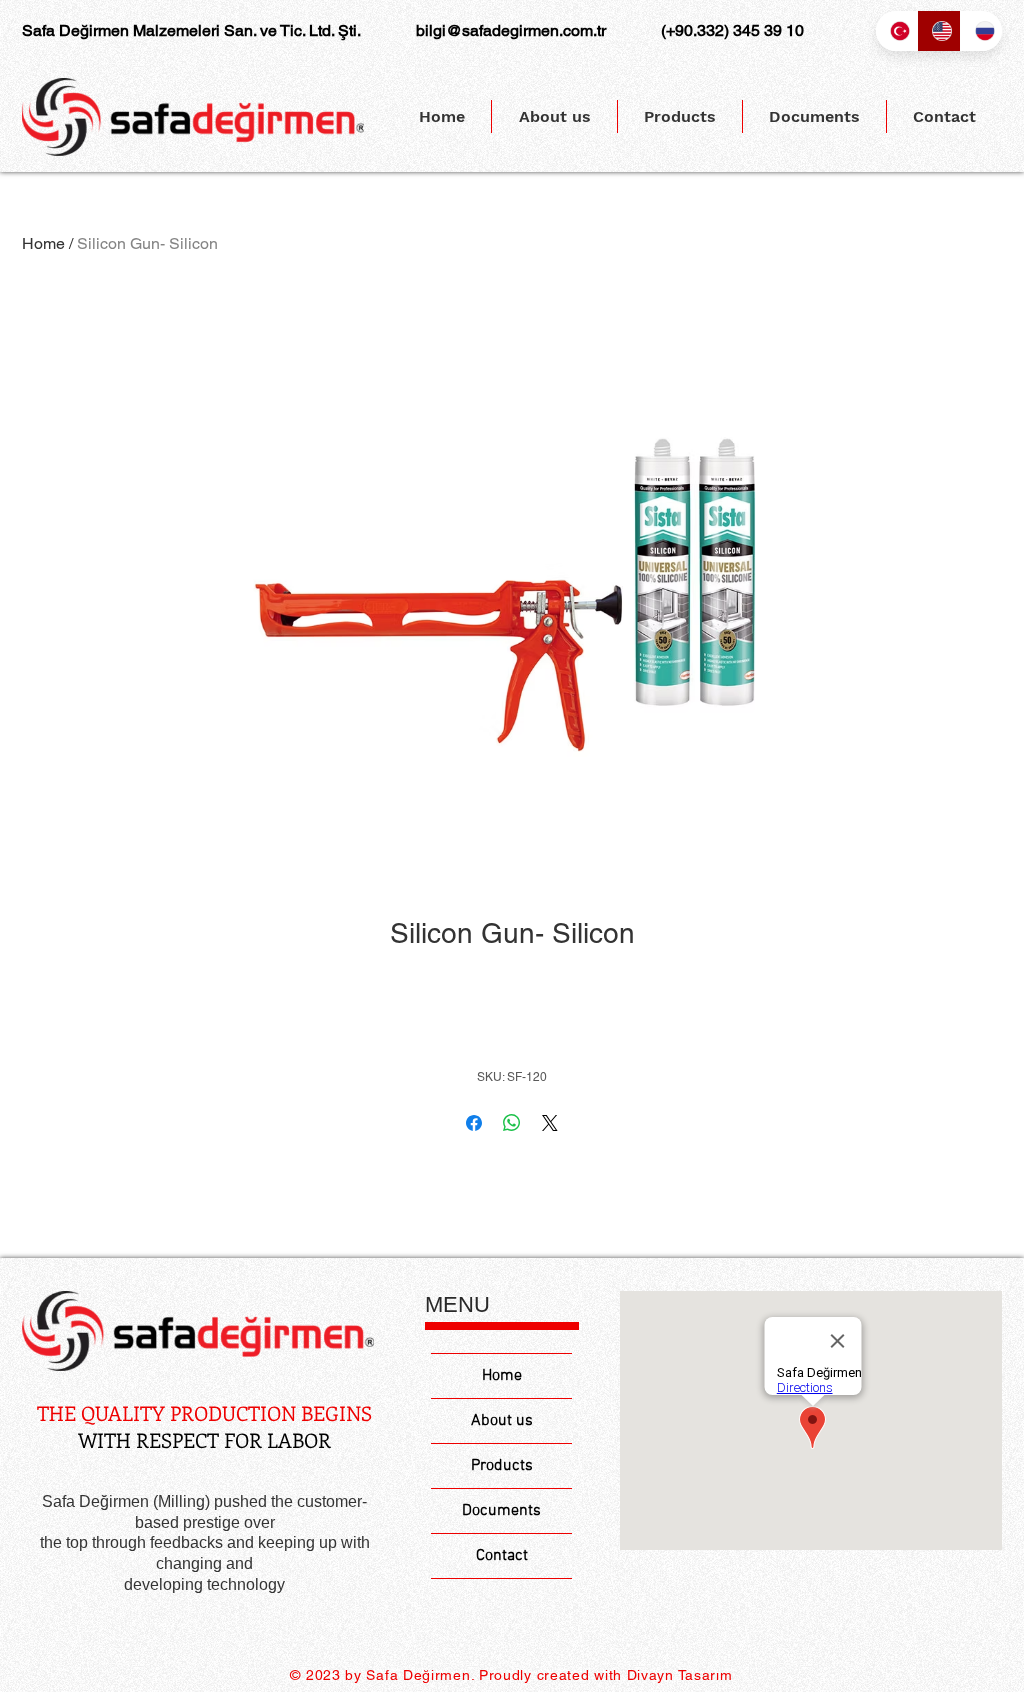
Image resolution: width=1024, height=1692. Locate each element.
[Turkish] (896, 31)
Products (502, 1466)
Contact (502, 1556)
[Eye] (198, 1331)
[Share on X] (550, 1123)
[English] (938, 31)
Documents (501, 1511)
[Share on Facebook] (474, 1123)
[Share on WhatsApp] (512, 1123)
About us (502, 1421)
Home (43, 243)
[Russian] (981, 31)
